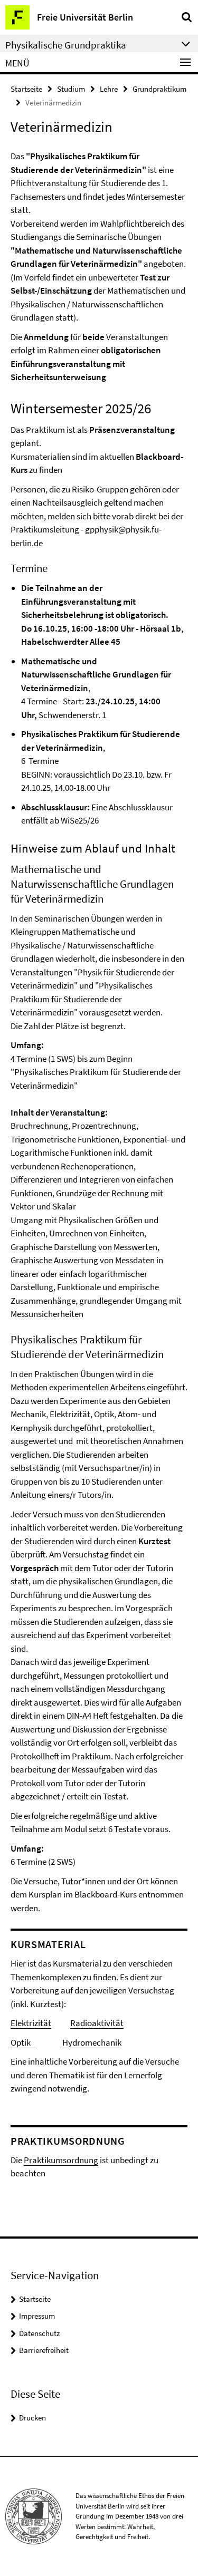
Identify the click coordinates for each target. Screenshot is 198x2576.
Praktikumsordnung (61, 2160)
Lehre (109, 89)
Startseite (26, 89)
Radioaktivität (97, 2023)
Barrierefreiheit (44, 2350)
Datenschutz (39, 2333)
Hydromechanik (92, 2042)
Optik (24, 2042)
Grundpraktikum (159, 89)
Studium (71, 89)
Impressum (37, 2316)
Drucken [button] (32, 2418)
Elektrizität (31, 2023)
